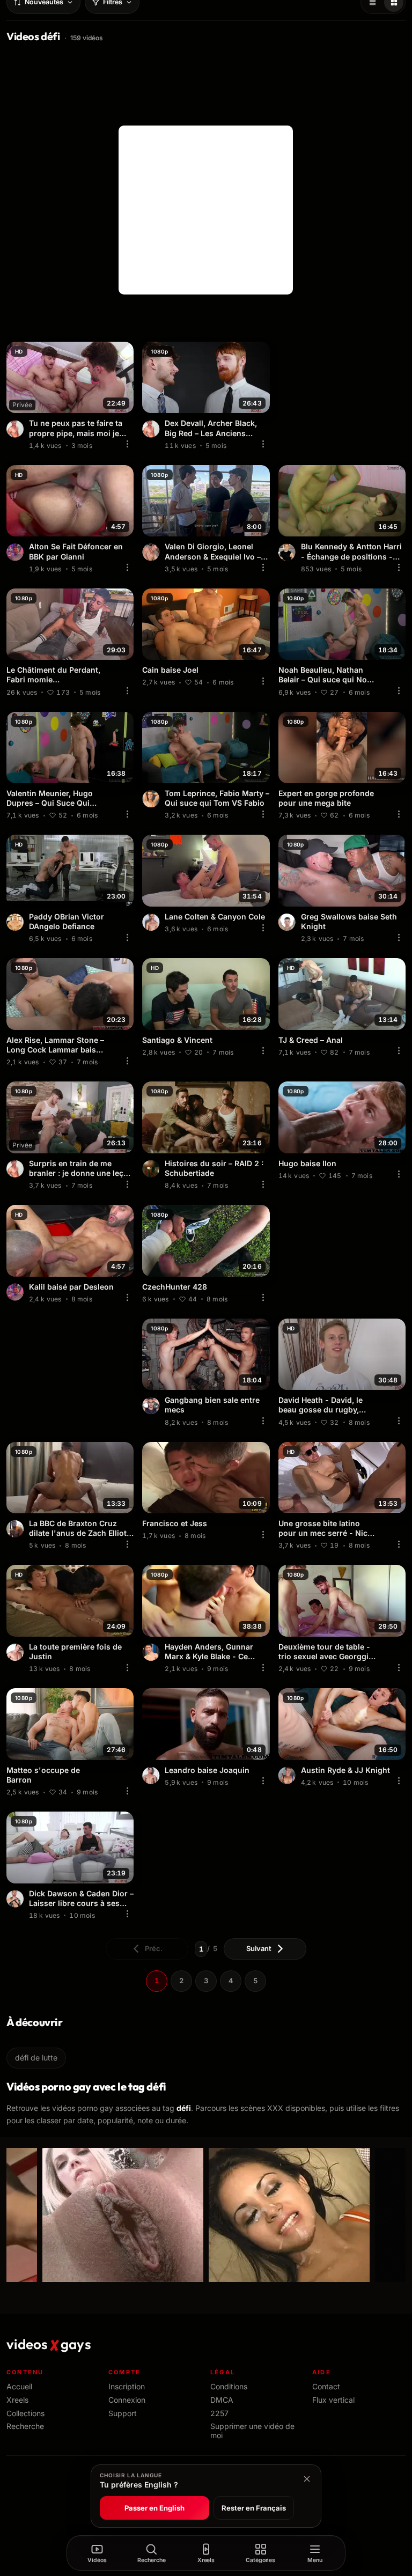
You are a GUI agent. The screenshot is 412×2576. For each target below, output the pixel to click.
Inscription (127, 2386)
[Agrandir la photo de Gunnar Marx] (151, 1652)
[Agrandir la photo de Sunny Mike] (151, 1169)
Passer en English (154, 2508)
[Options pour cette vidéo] (127, 444)
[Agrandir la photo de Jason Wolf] (151, 1405)
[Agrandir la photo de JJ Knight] (287, 1776)
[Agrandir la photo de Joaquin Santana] (151, 1776)
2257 (219, 2413)
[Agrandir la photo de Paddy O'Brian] (15, 922)
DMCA (222, 2400)
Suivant (259, 1948)
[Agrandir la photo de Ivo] (151, 552)
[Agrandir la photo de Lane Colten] (151, 922)
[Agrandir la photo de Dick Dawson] (15, 1899)
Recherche (25, 2426)
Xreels (17, 2400)
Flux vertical (333, 2400)
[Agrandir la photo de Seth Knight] (287, 922)
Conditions (229, 2386)
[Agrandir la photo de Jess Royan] (15, 552)
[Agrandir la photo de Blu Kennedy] (287, 552)
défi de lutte (36, 2058)
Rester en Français (254, 2508)
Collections (25, 2413)
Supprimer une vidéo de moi (252, 2431)
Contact (326, 2386)
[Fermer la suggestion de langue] (307, 2479)
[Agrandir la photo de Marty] (151, 799)
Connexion (127, 2400)
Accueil (19, 2386)
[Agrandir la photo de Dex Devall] (15, 429)
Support (123, 2413)
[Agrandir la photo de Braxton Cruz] (15, 1529)
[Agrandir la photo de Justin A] (15, 1652)
